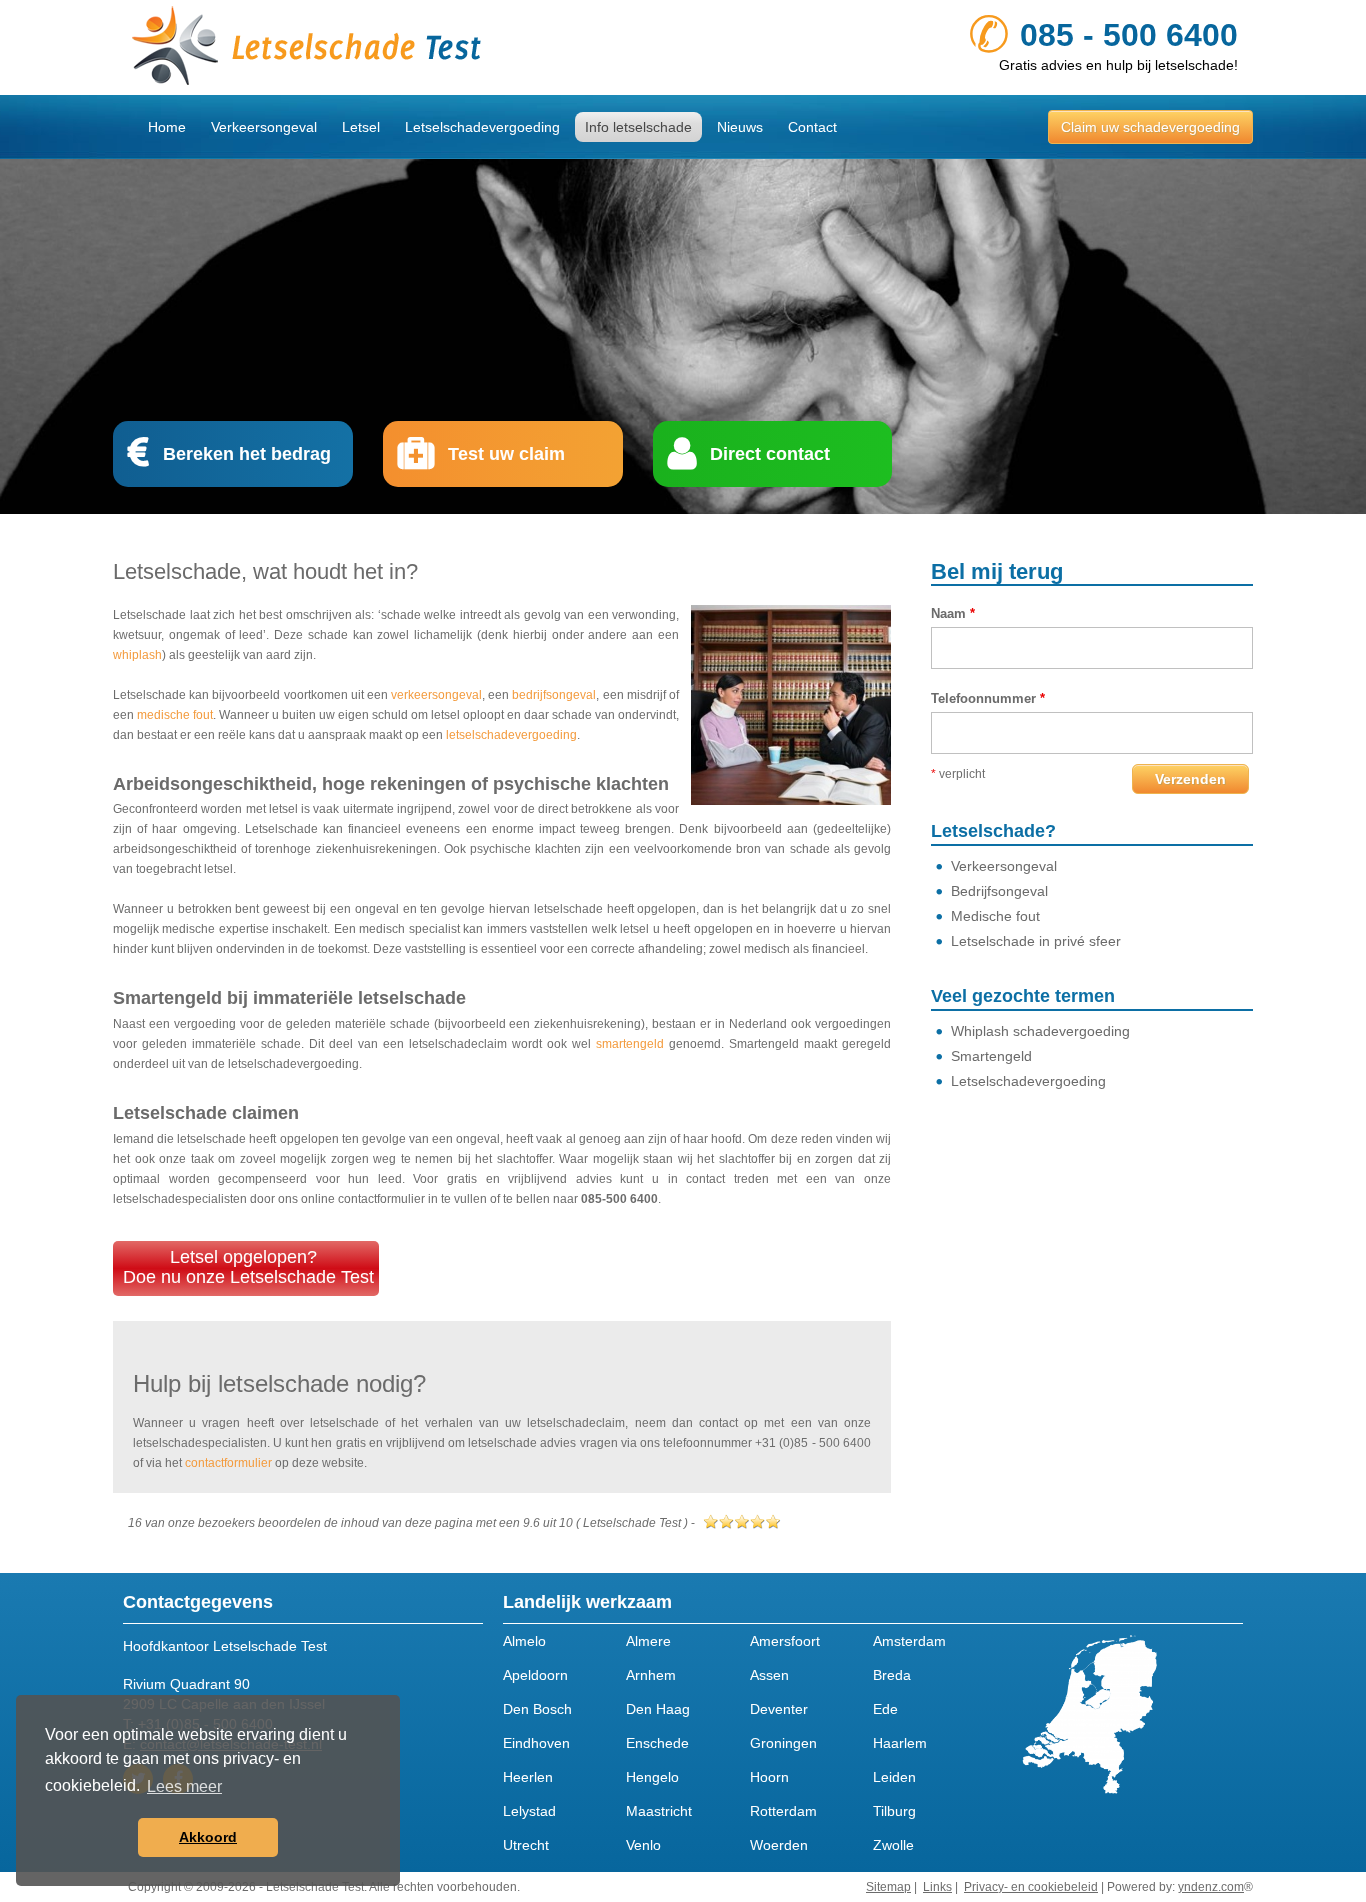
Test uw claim (506, 454)
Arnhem (651, 1675)
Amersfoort (785, 1641)
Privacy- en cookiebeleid (1031, 1887)
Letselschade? (993, 831)
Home (167, 127)
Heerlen (528, 1777)
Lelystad (529, 1811)
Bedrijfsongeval (999, 891)
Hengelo (652, 1777)
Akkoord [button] (208, 1837)
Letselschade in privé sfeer (1036, 941)
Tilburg (894, 1811)
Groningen (783, 1743)
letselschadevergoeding (511, 735)
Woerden (779, 1845)
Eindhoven (536, 1743)
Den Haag (658, 1709)
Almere (648, 1641)
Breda (892, 1675)
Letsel (361, 127)
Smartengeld (991, 1056)
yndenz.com (1211, 1887)
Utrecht (526, 1845)
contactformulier (228, 1463)
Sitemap (888, 1887)
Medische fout (995, 916)
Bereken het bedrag (247, 454)
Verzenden (1190, 779)
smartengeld (630, 1044)
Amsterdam (909, 1641)
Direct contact (770, 454)
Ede (885, 1709)
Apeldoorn (535, 1675)
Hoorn (769, 1777)
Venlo (643, 1845)
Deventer (779, 1709)
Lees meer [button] (184, 1786)
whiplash (137, 655)
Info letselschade (638, 127)
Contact (812, 127)
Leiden (894, 1777)
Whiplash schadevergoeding (1040, 1031)
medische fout (175, 715)
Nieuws (740, 127)
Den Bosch (537, 1709)
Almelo (524, 1641)
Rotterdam (783, 1811)
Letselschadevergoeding (482, 127)
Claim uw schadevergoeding (1150, 127)
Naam (953, 613)
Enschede (657, 1743)
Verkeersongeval (264, 127)
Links (937, 1887)
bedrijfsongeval (554, 695)
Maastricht (659, 1811)
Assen (769, 1675)
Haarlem (900, 1743)
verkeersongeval (436, 695)
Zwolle (893, 1845)
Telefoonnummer (988, 698)
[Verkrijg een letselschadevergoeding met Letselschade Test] (398, 47)
